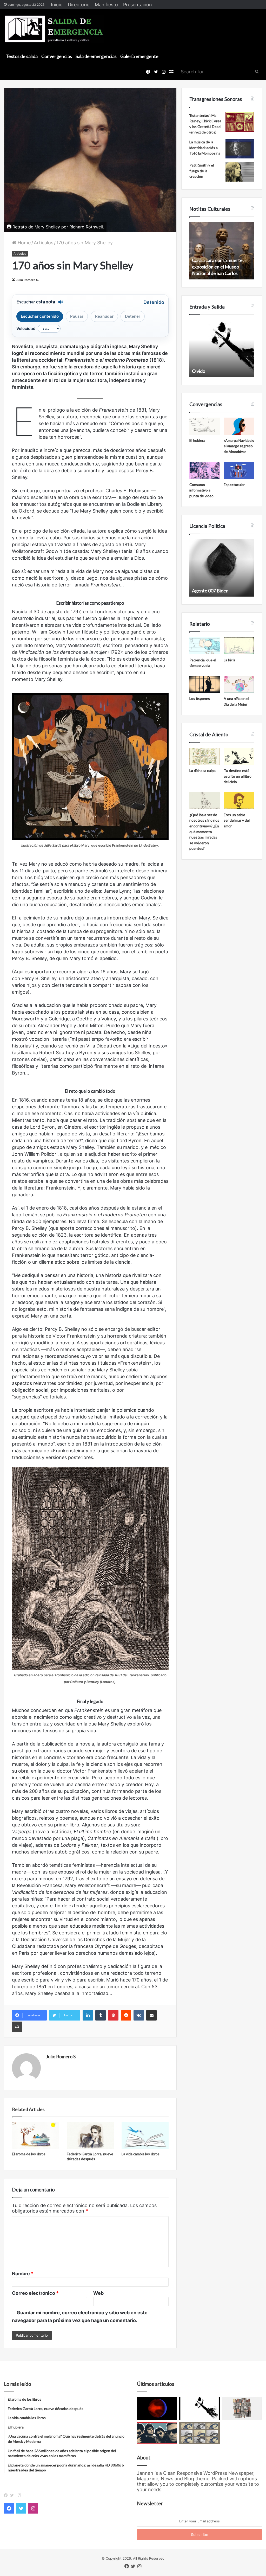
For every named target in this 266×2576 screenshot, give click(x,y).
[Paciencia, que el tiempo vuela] (205, 646)
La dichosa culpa (202, 771)
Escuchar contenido (40, 316)
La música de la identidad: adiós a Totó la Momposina (205, 148)
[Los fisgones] (205, 684)
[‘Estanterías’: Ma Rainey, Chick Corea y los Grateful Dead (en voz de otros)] (240, 122)
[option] (222, 251)
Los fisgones (200, 698)
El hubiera (197, 440)
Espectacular (234, 485)
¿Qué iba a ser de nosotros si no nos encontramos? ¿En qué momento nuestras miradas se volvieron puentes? (204, 832)
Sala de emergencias (96, 56)
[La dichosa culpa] (205, 756)
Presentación (138, 5)
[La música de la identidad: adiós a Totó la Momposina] (240, 149)
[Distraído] (199, 2408)
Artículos (44, 243)
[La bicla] (239, 646)
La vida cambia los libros (141, 2154)
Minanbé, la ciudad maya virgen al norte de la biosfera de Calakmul (221, 267)
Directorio (79, 5)
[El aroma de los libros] (35, 2136)
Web (98, 2293)
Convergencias (57, 56)
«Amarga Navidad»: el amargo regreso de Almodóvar (239, 446)
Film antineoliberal (211, 591)
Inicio (57, 5)
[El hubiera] (205, 426)
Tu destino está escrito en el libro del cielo (238, 776)
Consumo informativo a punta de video (201, 490)
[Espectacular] (239, 470)
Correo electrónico (35, 2293)
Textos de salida (22, 56)
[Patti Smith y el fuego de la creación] (240, 172)
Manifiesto (106, 5)
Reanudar (104, 316)
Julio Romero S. (27, 280)
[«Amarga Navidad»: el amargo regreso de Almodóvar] (239, 426)
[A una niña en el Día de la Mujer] (239, 684)
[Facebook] (7, 2495)
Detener (133, 316)
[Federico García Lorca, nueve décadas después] (90, 2136)
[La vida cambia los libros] (145, 2136)
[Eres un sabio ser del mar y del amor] (239, 801)
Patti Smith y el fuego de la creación (202, 171)
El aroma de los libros (29, 2154)
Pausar (77, 316)
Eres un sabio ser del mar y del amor (237, 820)
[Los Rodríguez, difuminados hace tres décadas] (157, 2433)
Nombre (23, 2274)
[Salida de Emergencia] (54, 29)
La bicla (230, 660)
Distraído (201, 371)
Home (24, 243)
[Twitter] (13, 2495)
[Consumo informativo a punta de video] (205, 470)
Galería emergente (139, 56)
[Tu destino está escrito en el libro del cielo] (239, 756)
